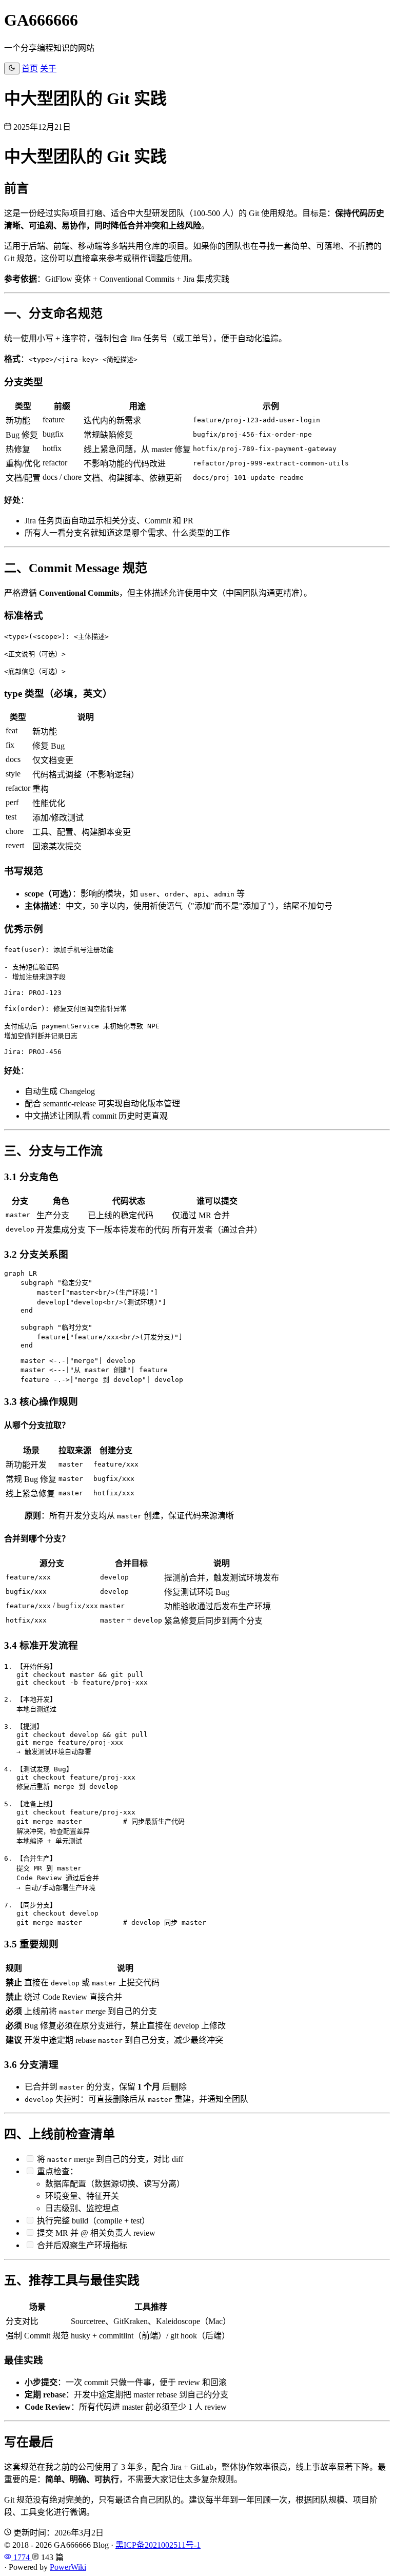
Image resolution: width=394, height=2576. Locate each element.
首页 (30, 69)
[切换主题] (12, 69)
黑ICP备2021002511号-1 (158, 2545)
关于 (48, 69)
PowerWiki (68, 2567)
